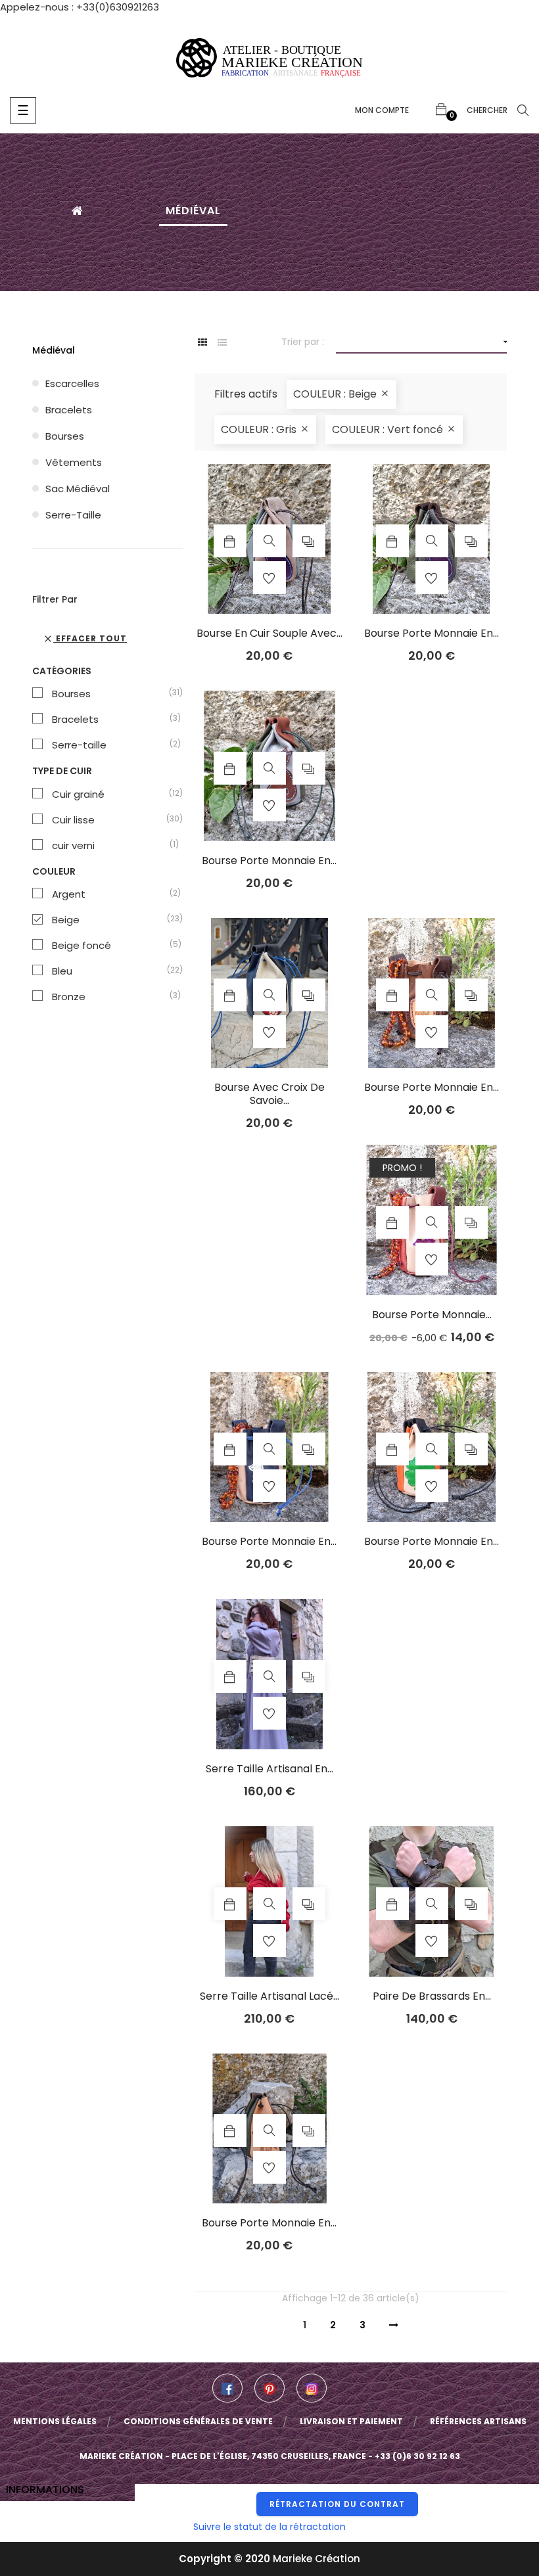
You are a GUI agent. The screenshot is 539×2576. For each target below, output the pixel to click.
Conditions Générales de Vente (198, 2421)
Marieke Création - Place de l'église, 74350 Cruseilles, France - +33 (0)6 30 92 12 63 (270, 2456)
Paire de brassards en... (432, 1996)
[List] (223, 343)
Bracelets (69, 410)
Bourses (65, 436)
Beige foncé (111, 946)
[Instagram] (312, 2388)
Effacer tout (85, 638)
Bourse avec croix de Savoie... (269, 1094)
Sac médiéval (78, 489)
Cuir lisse (111, 820)
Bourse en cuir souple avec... (269, 633)
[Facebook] (227, 2388)
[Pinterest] (269, 2388)
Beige (111, 920)
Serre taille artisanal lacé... (269, 1996)
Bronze (111, 997)
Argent (111, 894)
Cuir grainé (111, 794)
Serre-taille (73, 515)
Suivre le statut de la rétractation (269, 2527)
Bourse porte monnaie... (432, 1315)
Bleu (111, 971)
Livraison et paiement (351, 2421)
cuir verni (111, 846)
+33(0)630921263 (118, 7)
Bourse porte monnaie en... (432, 633)
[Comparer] (309, 541)
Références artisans (478, 2421)
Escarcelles (72, 383)
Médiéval (54, 350)
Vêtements (74, 462)
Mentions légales (55, 2421)
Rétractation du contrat (337, 2504)
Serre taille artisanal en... (269, 1769)
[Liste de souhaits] (269, 578)
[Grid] (203, 343)
